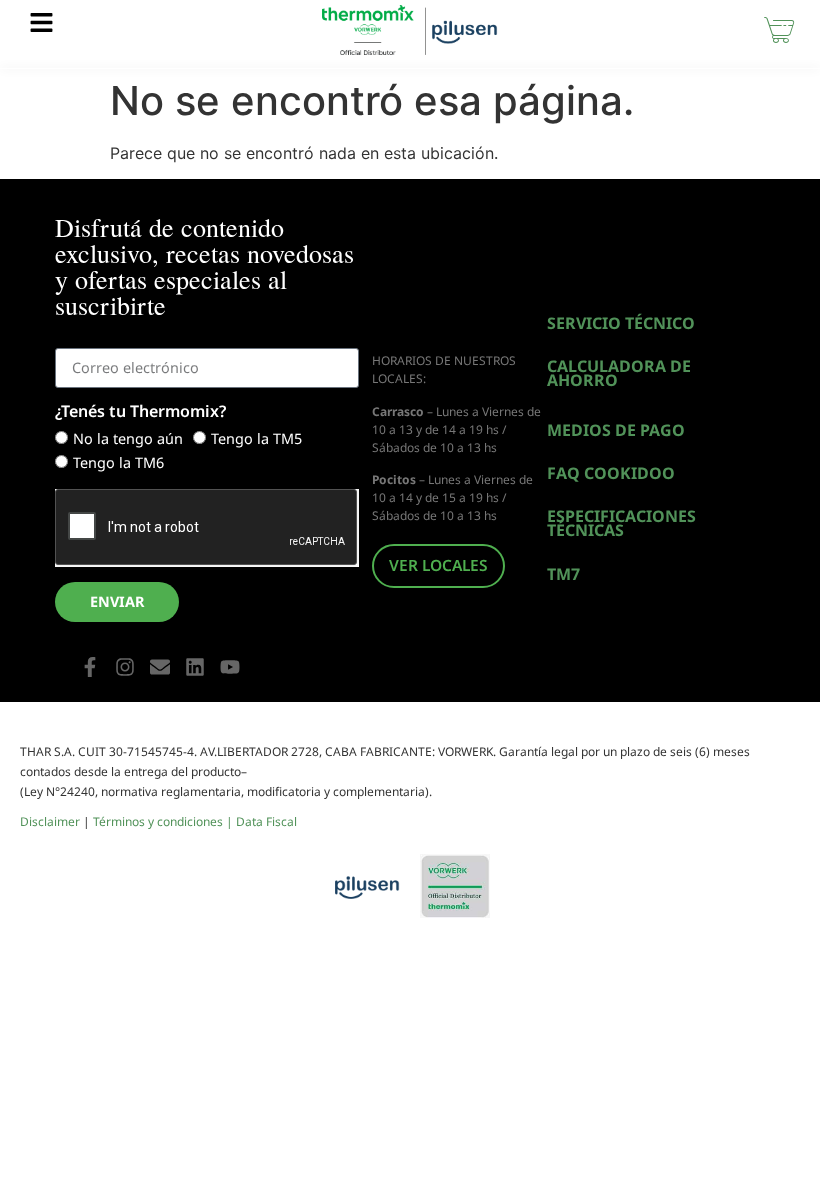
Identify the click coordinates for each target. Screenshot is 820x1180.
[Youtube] (230, 667)
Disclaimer (50, 821)
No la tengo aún (128, 439)
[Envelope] (160, 667)
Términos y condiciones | (164, 821)
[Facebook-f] (90, 667)
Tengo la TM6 (118, 463)
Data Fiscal (266, 821)
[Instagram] (125, 667)
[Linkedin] (195, 667)
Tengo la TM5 (256, 439)
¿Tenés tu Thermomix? (140, 412)
